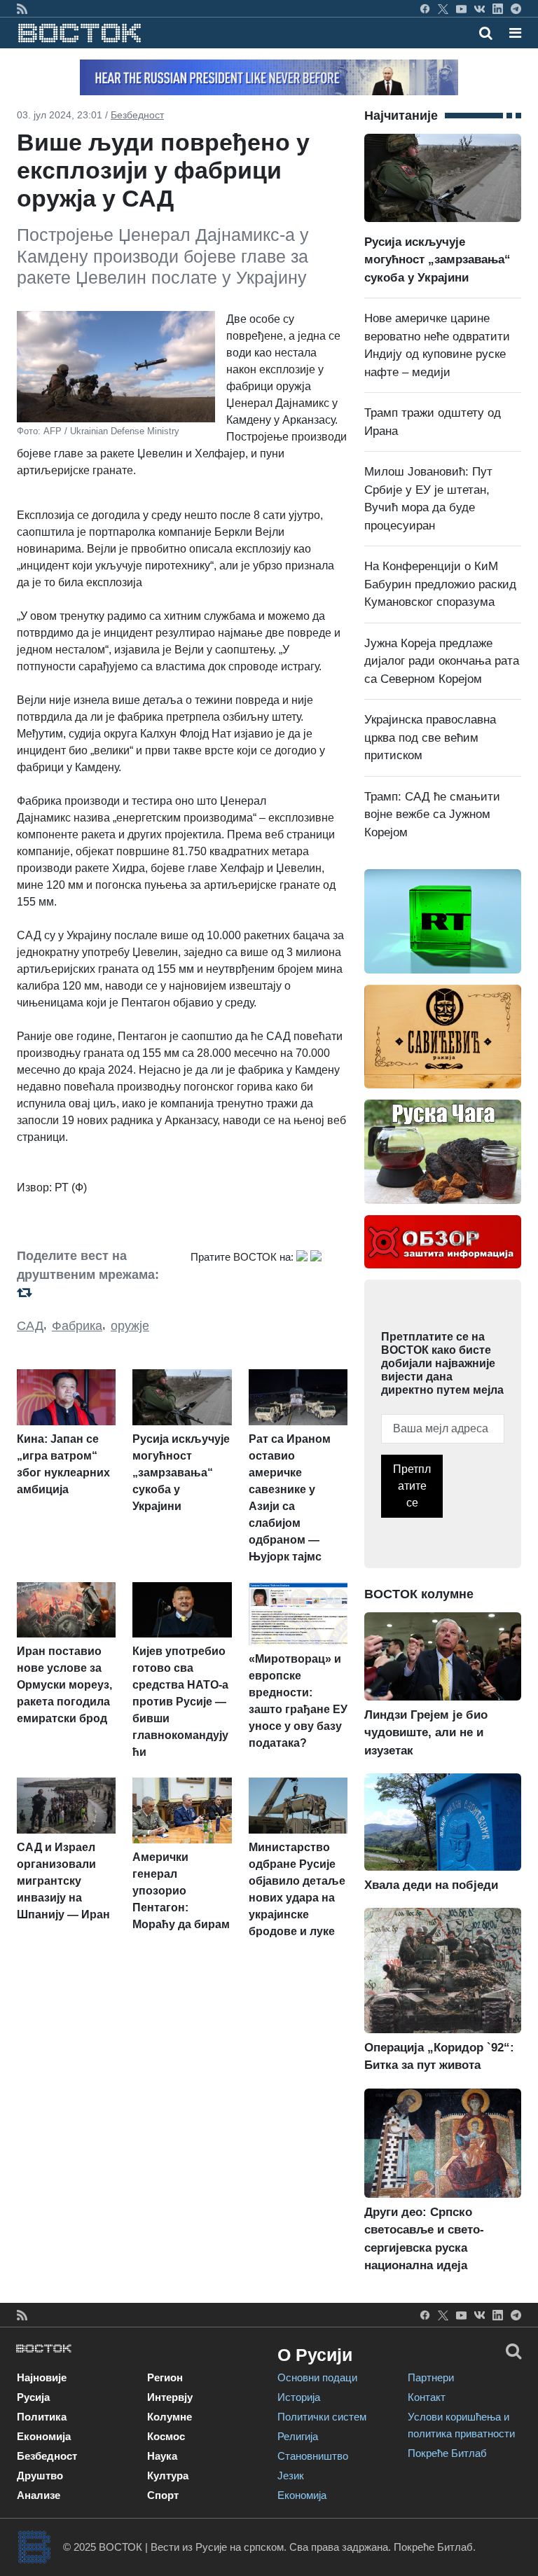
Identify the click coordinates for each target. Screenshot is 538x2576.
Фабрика (77, 1326)
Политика (42, 2417)
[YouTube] (461, 8)
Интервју (170, 2397)
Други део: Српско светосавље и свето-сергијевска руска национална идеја (424, 2239)
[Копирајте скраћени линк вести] (95, 1293)
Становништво (313, 2456)
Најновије (42, 2377)
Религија (298, 2436)
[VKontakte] (480, 8)
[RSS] (22, 8)
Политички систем (322, 2417)
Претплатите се (412, 1486)
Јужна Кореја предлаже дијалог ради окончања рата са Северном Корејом (442, 661)
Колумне (170, 2417)
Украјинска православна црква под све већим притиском (430, 738)
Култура (168, 2475)
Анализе (39, 2495)
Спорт (163, 2495)
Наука (162, 2456)
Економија (44, 2436)
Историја (299, 2397)
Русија (33, 2397)
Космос (166, 2436)
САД (30, 1326)
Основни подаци (317, 2377)
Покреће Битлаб (447, 2453)
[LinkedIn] (498, 8)
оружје (130, 1326)
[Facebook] (425, 8)
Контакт (427, 2397)
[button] (515, 33)
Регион (165, 2377)
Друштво (40, 2475)
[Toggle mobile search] (486, 33)
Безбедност (137, 115)
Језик (291, 2475)
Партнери (431, 2377)
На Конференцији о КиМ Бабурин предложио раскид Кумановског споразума (440, 584)
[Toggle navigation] (511, 33)
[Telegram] (516, 8)
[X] (443, 8)
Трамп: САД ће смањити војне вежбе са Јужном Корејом (432, 815)
